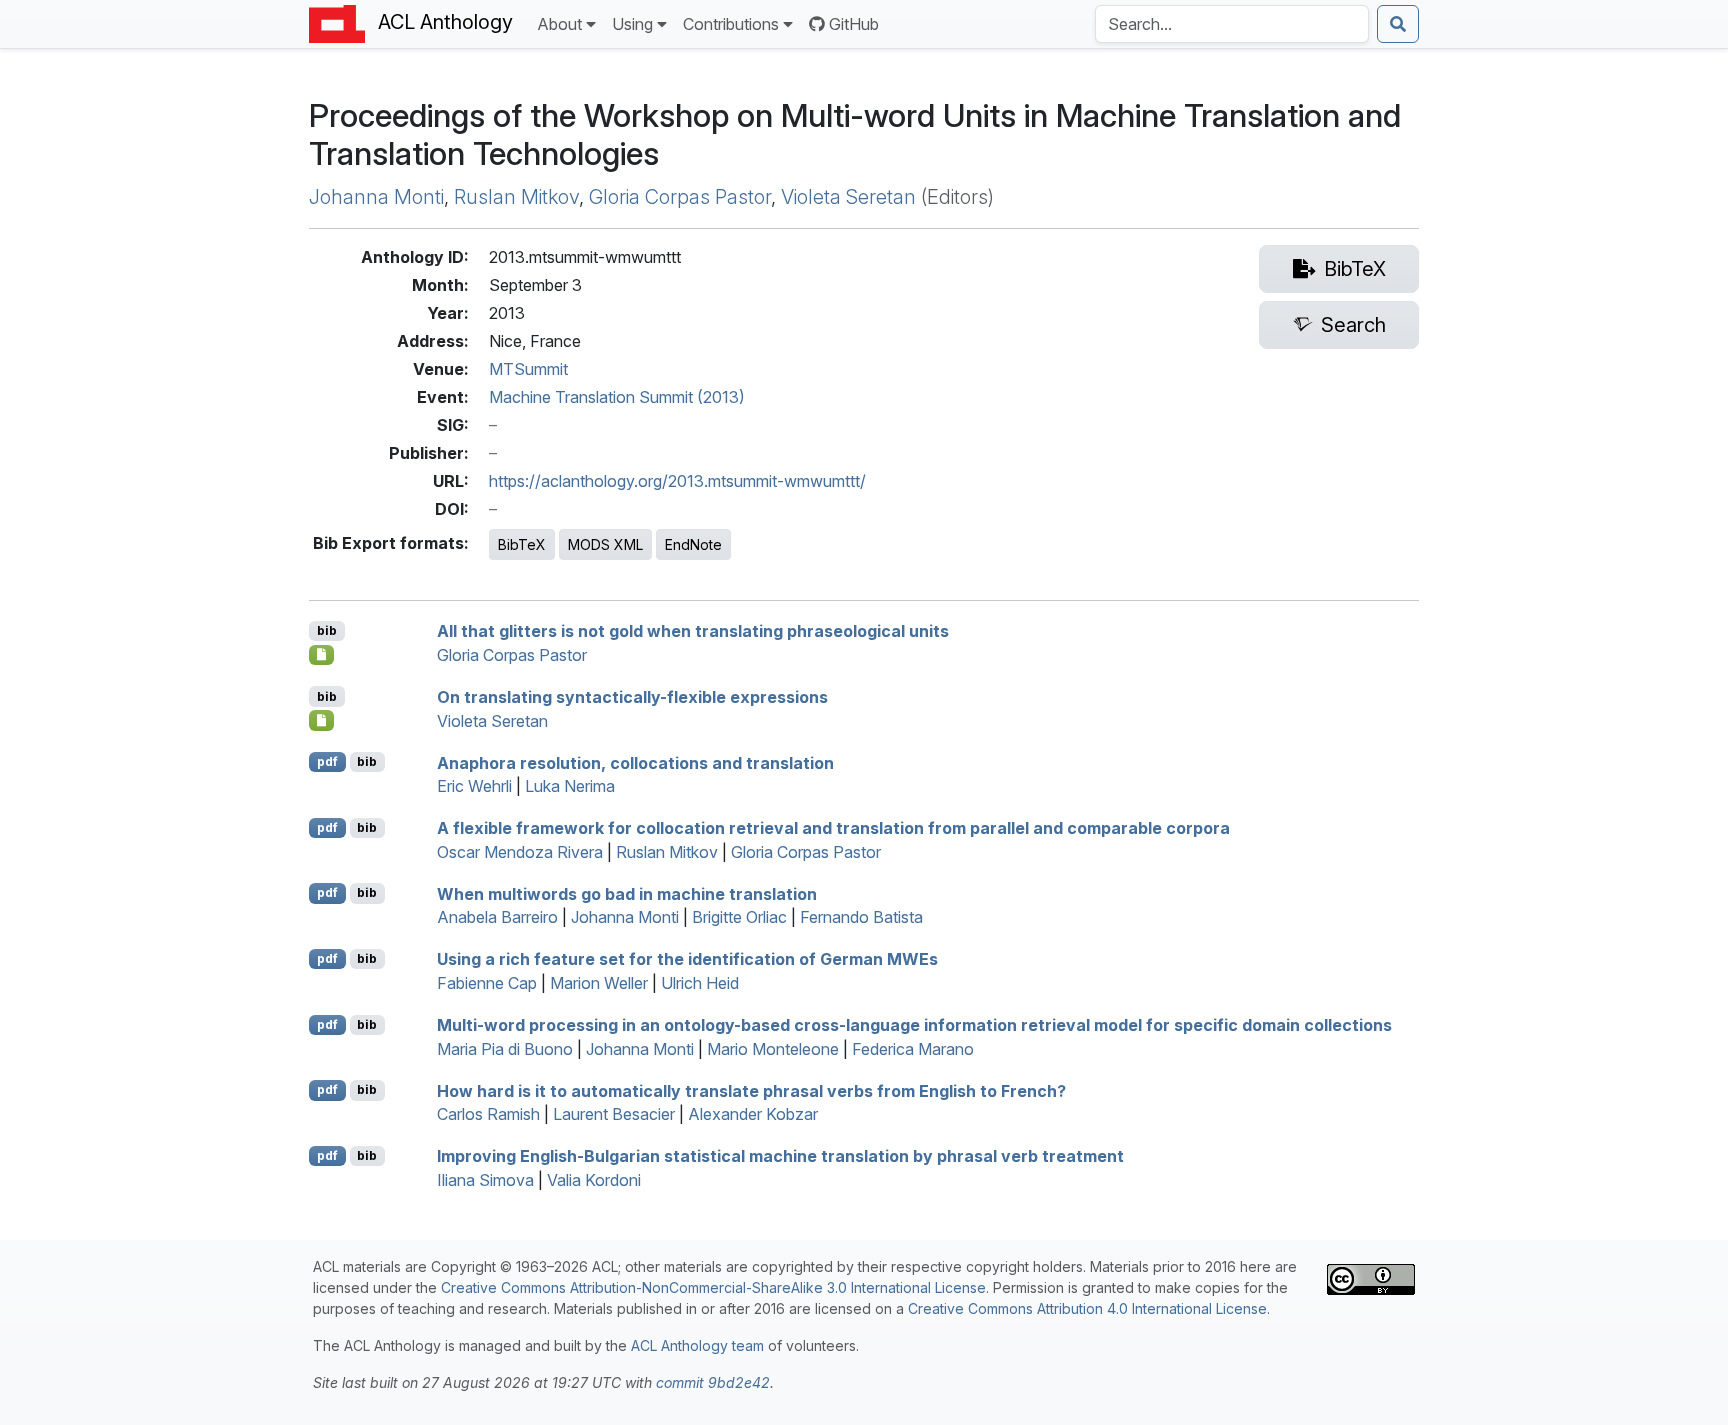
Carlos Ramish (488, 1114)
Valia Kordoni (594, 1180)
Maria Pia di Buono (505, 1049)
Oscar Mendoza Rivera (520, 852)
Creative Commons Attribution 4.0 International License (1087, 1308)
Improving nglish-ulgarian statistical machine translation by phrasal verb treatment (780, 1156)
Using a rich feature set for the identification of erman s (687, 959)
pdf (327, 761)
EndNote (693, 544)
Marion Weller (599, 983)
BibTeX (522, 544)
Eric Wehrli (474, 786)
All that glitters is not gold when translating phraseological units (693, 631)
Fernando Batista (861, 917)
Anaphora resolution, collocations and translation (635, 762)
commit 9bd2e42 (713, 1382)
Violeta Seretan (848, 197)
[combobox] (1232, 24)
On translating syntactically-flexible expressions (632, 697)
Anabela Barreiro (497, 917)
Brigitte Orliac (739, 917)
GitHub (854, 24)
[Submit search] (1398, 24)
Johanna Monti (376, 197)
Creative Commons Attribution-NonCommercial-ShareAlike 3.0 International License (713, 1287)
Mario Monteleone (773, 1049)
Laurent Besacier (614, 1114)
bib (327, 630)
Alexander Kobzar (753, 1114)
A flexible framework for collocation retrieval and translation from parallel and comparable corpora (833, 828)
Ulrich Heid (700, 983)
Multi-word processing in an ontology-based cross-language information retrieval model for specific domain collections (914, 1025)
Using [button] (632, 24)
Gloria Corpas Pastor (680, 197)
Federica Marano (913, 1049)
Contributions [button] (731, 24)
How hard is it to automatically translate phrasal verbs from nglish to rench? (751, 1090)
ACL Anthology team (697, 1345)
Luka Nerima (570, 786)
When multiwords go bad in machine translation (627, 893)
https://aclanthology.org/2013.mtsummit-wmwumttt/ (677, 481)
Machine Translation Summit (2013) (617, 397)
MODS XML (605, 544)
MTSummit (528, 369)
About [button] (559, 24)
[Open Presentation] (321, 655)
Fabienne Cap (487, 983)
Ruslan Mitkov (516, 197)
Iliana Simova (485, 1180)
